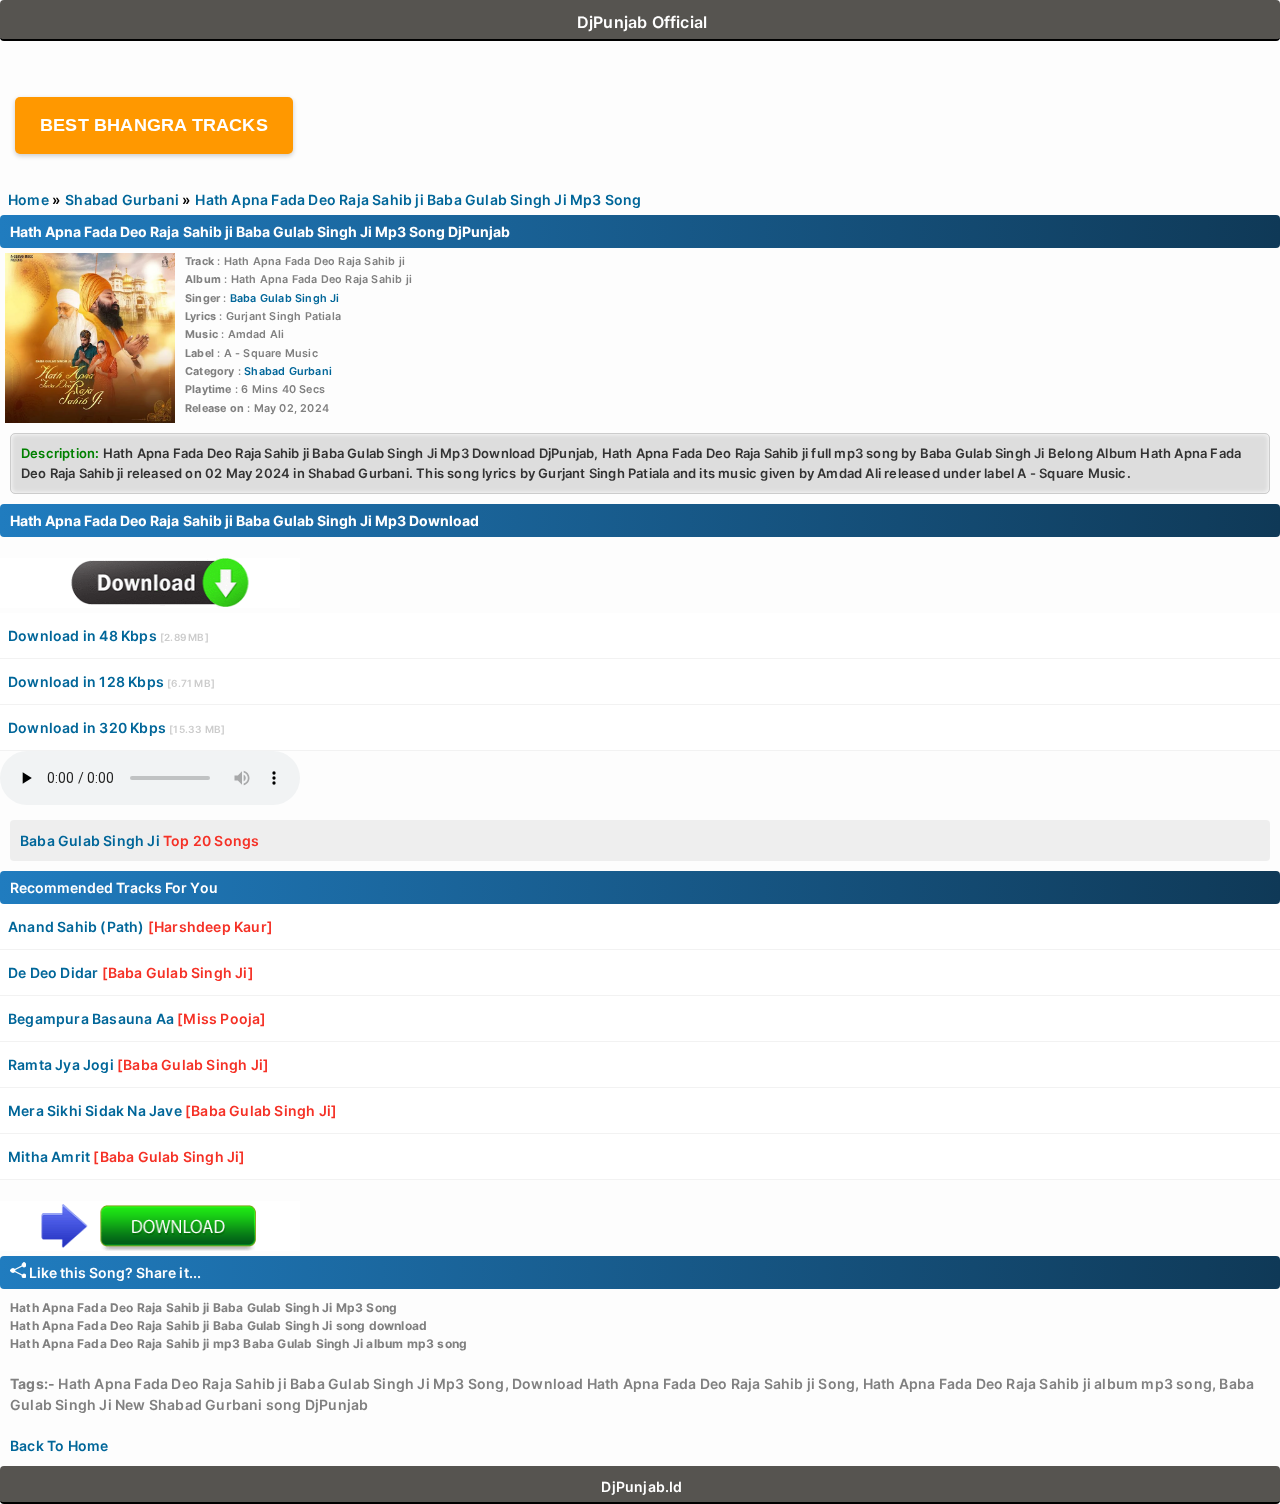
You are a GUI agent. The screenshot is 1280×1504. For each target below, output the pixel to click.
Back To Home (59, 1445)
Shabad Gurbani (288, 371)
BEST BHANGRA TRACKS (154, 125)
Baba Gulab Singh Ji (285, 298)
